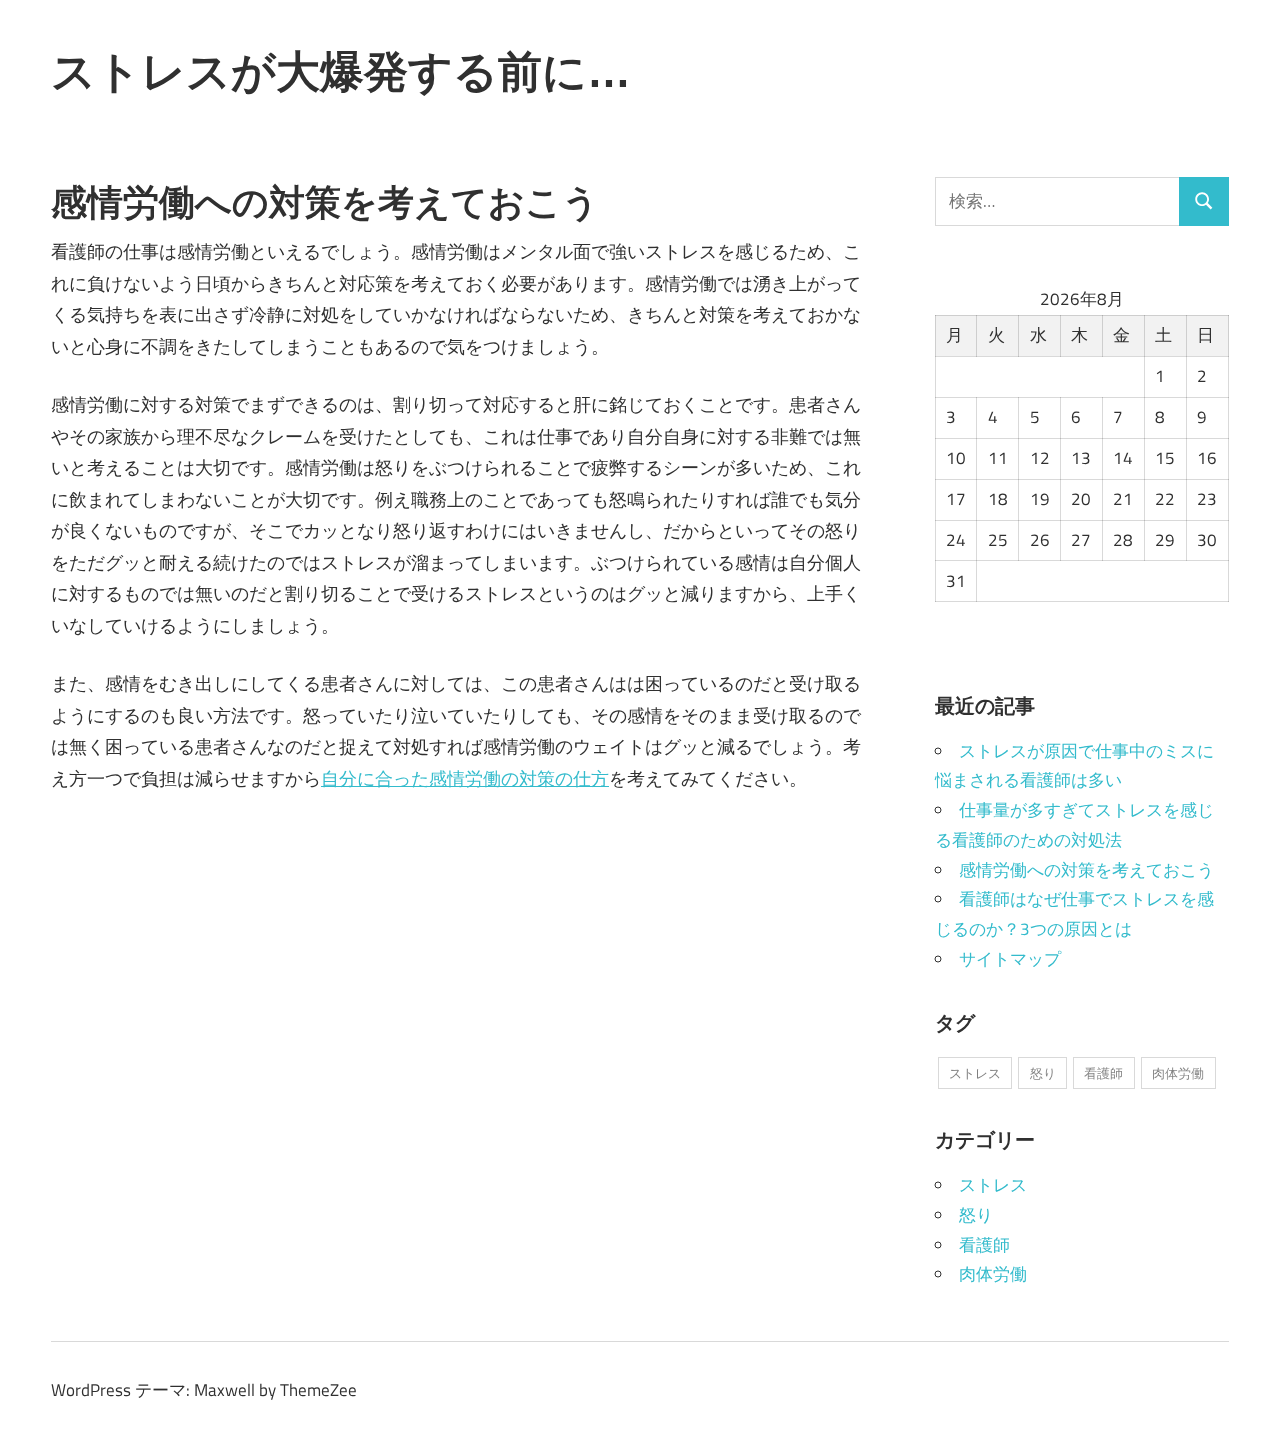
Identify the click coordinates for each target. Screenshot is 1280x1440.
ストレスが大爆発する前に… (341, 71)
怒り (1043, 1073)
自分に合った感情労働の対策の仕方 (465, 778)
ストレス (975, 1073)
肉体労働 (1178, 1073)
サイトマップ (1010, 959)
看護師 (1103, 1073)
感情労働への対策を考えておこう (1086, 870)
